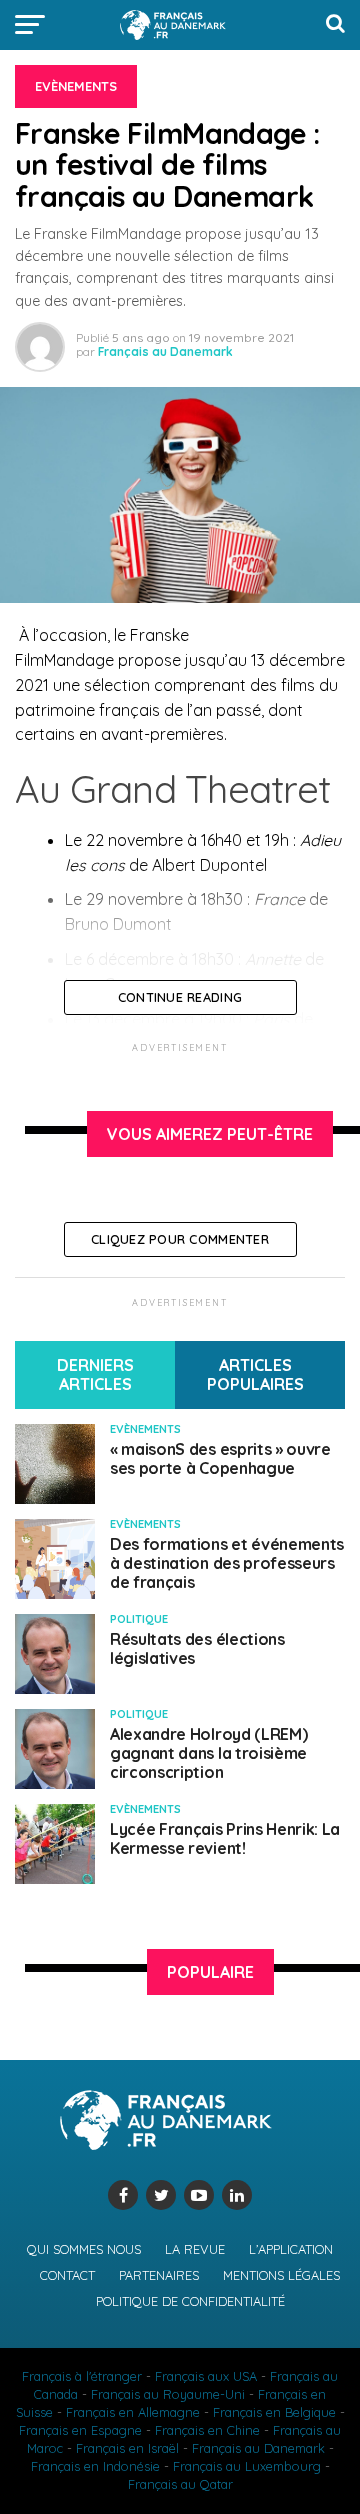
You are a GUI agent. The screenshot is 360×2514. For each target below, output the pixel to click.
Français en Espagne (80, 2430)
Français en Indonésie (95, 2466)
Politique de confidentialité (190, 2301)
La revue (195, 2249)
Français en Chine (207, 2430)
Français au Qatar (180, 2484)
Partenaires (159, 2275)
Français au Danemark (165, 351)
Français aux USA (206, 2376)
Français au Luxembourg (247, 2466)
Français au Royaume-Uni (168, 2394)
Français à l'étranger (82, 2376)
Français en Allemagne (133, 2412)
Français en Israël (127, 2448)
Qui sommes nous (84, 2249)
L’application (291, 2249)
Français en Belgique (274, 2412)
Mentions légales (281, 2275)
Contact (67, 2275)
